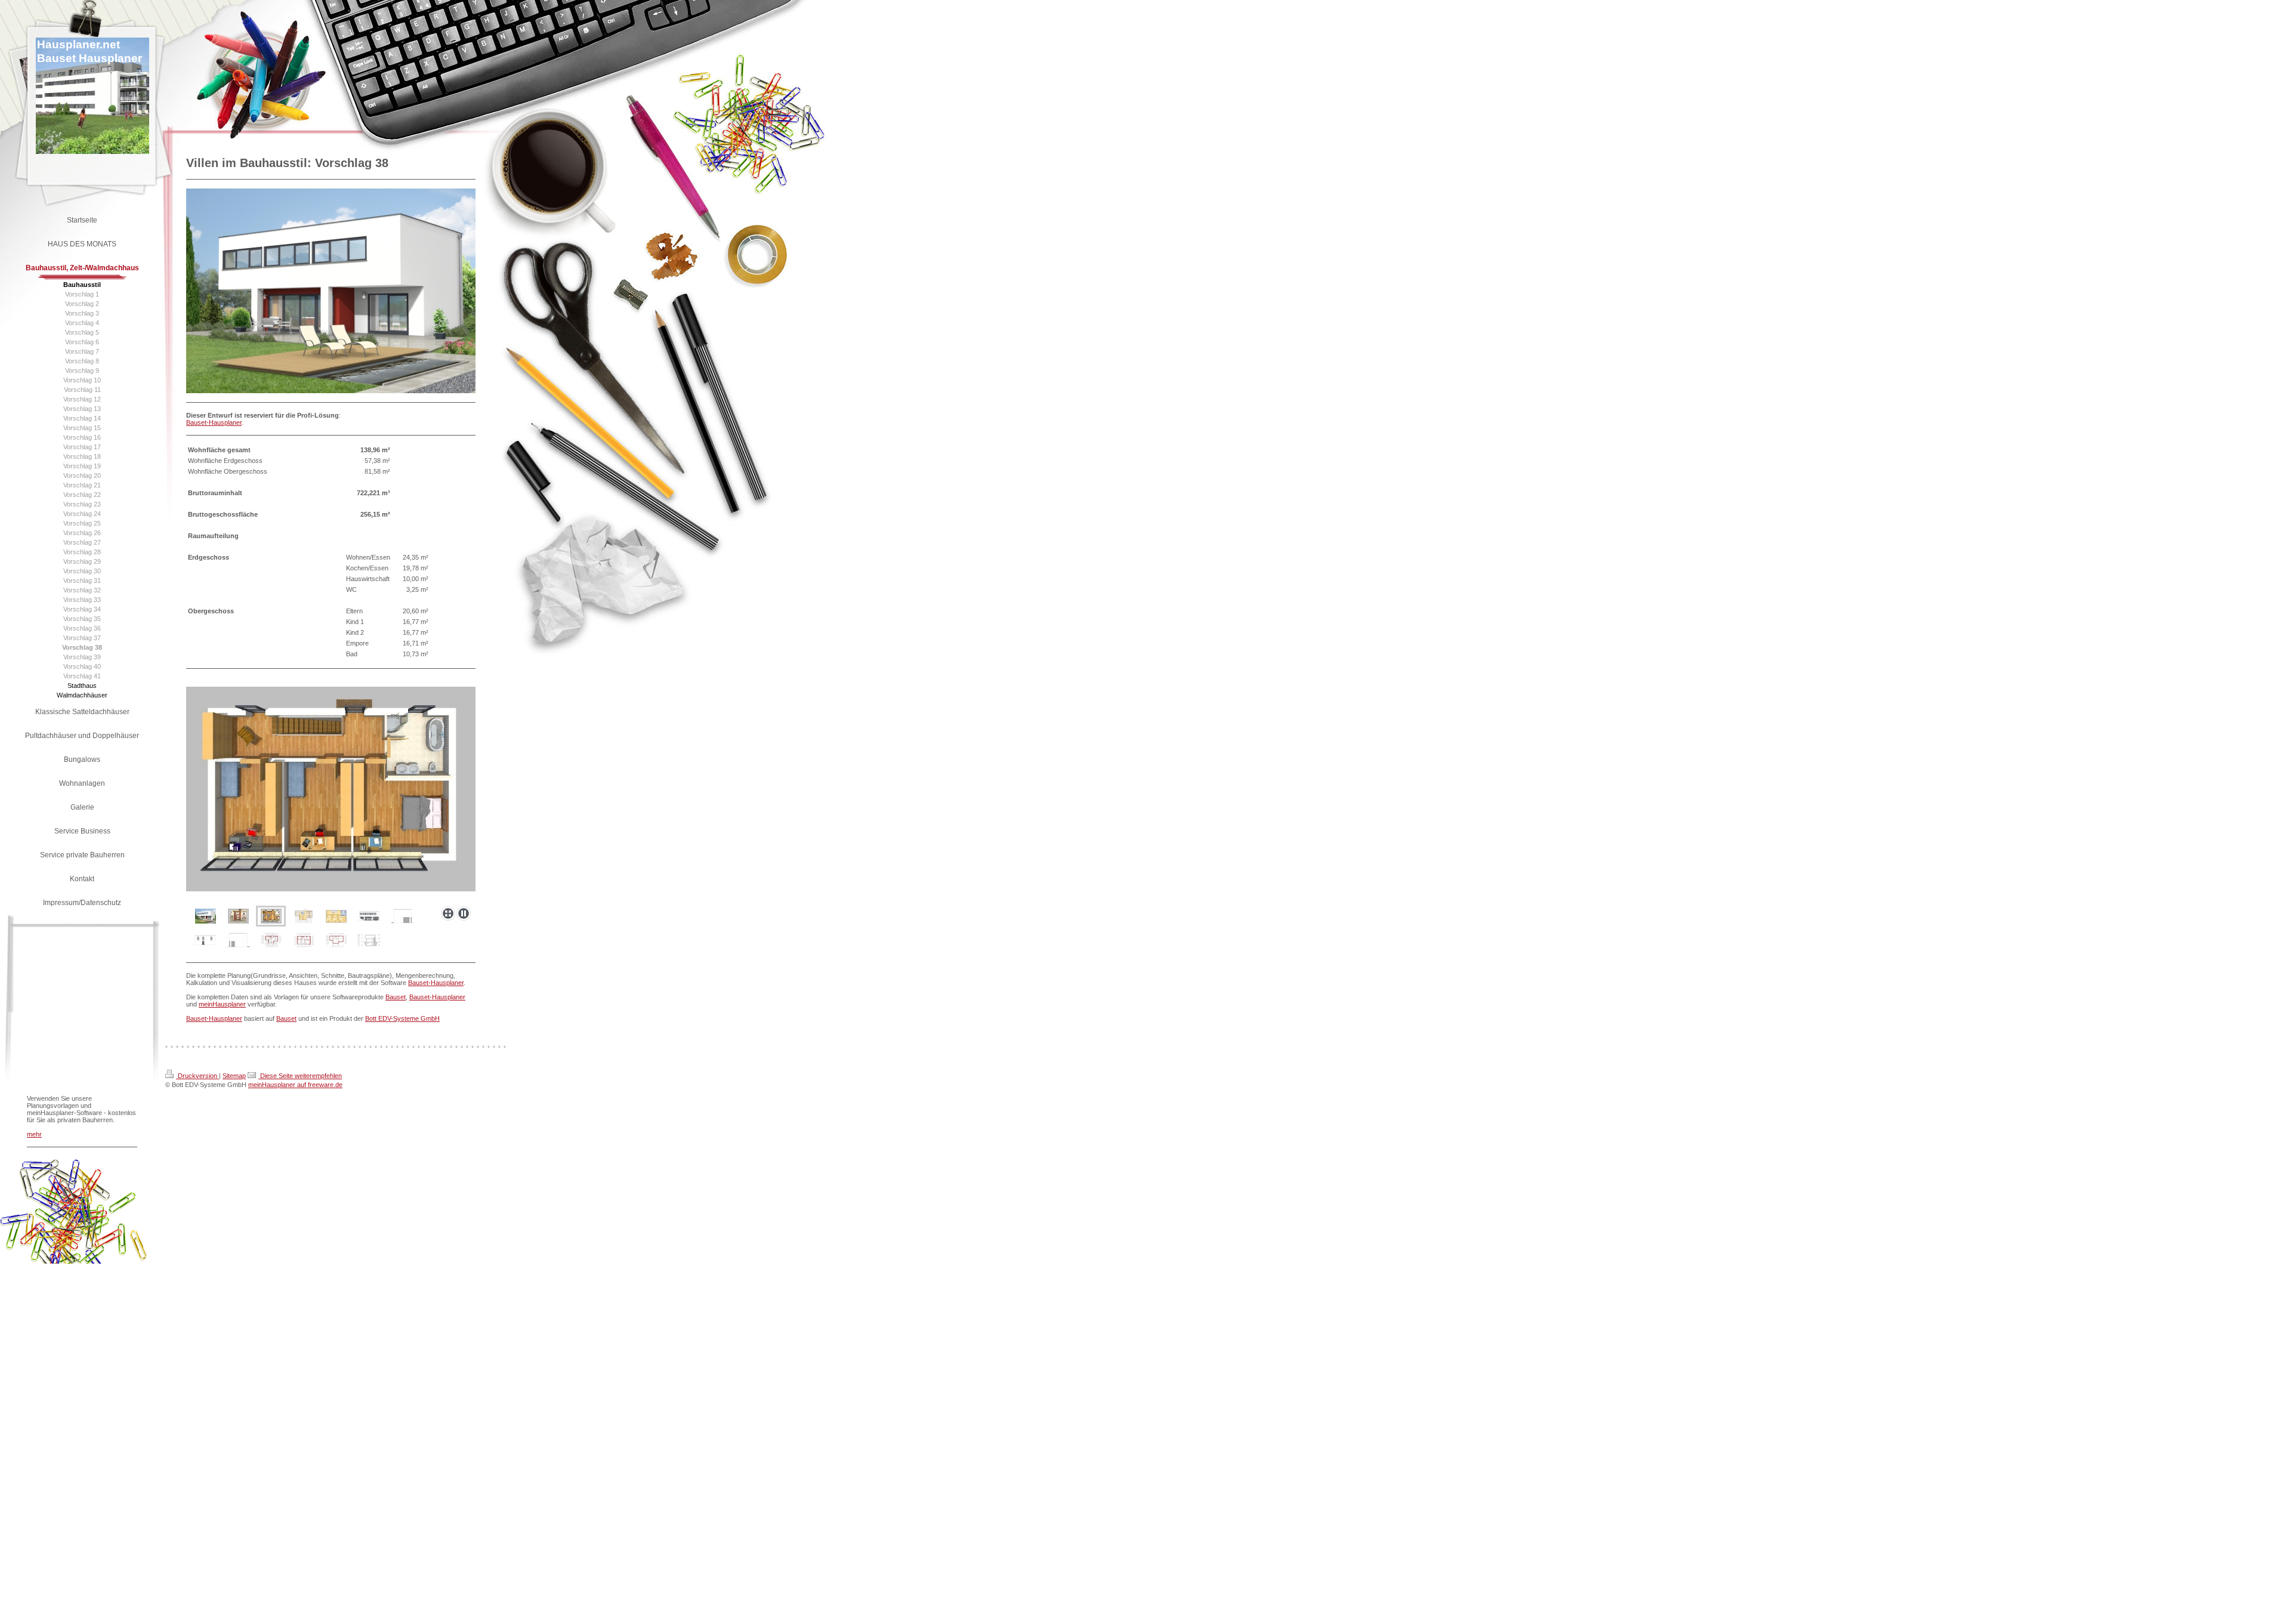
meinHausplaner (222, 1004)
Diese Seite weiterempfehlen (300, 1076)
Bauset (396, 997)
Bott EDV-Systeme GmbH (402, 1018)
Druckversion (197, 1076)
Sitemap (234, 1076)
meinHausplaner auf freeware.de (295, 1085)
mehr (34, 1134)
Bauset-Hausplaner (214, 422)
